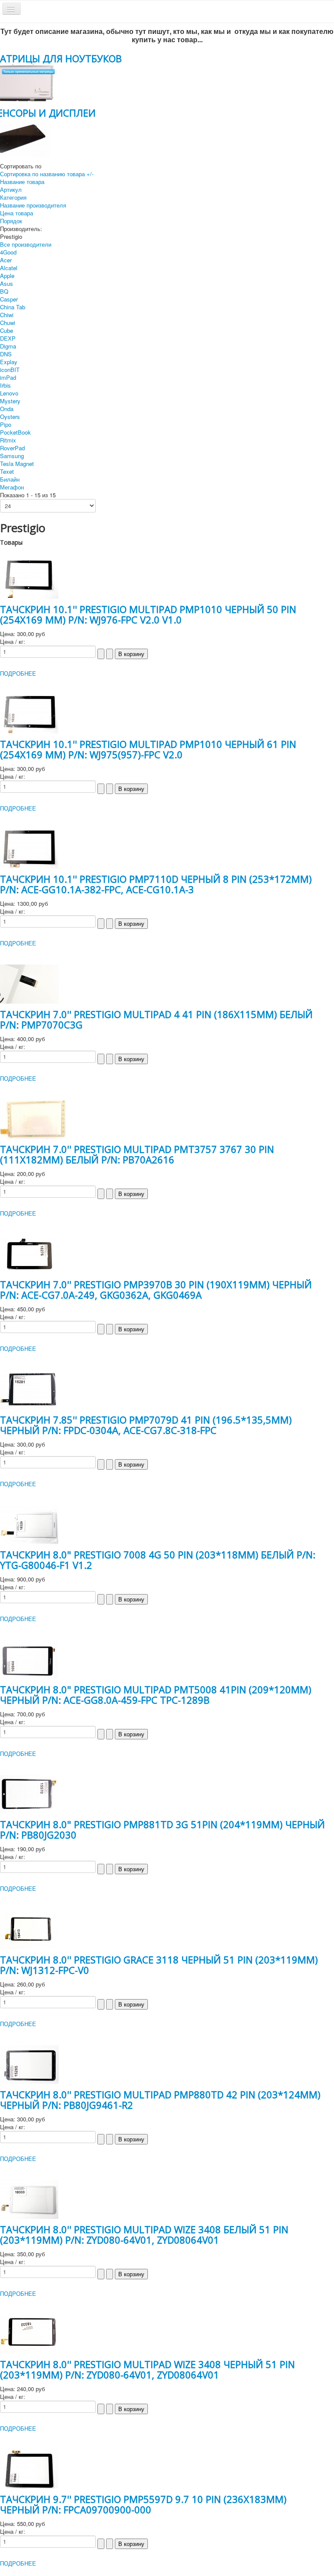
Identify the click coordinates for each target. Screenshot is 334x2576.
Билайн (10, 479)
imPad (8, 377)
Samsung (12, 456)
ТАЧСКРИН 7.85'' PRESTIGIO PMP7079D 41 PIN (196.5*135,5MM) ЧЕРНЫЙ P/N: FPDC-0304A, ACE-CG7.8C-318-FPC (146, 1425)
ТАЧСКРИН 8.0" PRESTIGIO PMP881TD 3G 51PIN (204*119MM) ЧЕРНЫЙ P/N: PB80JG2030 (162, 1829)
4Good (8, 252)
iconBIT (10, 370)
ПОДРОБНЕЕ (18, 673)
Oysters (10, 417)
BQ (4, 291)
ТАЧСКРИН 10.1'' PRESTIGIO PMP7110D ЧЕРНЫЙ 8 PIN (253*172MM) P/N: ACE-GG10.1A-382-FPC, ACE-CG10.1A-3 (156, 884)
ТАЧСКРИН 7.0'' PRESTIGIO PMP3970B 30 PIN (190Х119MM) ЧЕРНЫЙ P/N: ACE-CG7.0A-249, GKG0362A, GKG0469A (156, 1290)
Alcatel (9, 268)
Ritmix (8, 440)
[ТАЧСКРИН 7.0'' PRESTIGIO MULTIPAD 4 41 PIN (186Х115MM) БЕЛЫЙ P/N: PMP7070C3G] (29, 983)
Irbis (5, 385)
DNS (6, 354)
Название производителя (33, 205)
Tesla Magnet (17, 464)
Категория (13, 197)
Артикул (11, 189)
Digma (8, 346)
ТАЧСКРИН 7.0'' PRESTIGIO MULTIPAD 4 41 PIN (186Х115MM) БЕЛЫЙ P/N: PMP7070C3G (156, 1019)
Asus (7, 283)
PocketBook (15, 432)
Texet (7, 471)
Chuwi (8, 323)
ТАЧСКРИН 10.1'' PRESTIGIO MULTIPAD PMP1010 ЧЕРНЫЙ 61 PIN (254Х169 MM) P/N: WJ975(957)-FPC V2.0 (148, 749)
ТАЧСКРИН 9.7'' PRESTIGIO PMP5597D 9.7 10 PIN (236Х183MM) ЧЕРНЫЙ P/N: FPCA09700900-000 (143, 2504)
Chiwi (7, 315)
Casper (9, 299)
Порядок (11, 221)
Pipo (6, 424)
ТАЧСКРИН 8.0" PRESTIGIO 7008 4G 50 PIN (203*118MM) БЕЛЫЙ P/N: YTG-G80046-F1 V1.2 (158, 1560)
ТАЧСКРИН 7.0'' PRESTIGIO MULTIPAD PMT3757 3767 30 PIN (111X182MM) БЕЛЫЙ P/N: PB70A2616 (137, 1154)
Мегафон (12, 487)
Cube (7, 330)
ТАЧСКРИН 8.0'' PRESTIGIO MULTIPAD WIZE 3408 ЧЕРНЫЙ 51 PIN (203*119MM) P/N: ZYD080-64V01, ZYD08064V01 (147, 2369)
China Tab (13, 307)
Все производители (26, 244)
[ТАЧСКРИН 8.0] (29, 1524)
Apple (7, 276)
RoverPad (12, 448)
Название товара (22, 182)
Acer (6, 260)
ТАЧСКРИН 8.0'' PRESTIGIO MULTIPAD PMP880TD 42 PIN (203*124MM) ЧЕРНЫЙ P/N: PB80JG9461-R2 (160, 2100)
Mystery (10, 401)
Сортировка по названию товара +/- (47, 174)
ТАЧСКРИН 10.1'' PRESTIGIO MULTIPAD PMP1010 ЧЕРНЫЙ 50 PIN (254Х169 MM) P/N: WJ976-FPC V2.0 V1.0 (148, 614)
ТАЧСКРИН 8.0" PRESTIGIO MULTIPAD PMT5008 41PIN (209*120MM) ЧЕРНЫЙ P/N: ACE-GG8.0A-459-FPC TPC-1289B (156, 1695)
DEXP (8, 338)
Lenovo (9, 393)
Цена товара (17, 213)
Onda (7, 409)
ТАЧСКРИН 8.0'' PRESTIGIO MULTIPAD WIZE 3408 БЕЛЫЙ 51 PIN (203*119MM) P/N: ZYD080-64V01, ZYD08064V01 (144, 2234)
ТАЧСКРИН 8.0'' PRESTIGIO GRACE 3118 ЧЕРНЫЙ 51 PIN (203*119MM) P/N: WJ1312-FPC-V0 (159, 1965)
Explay (9, 362)
